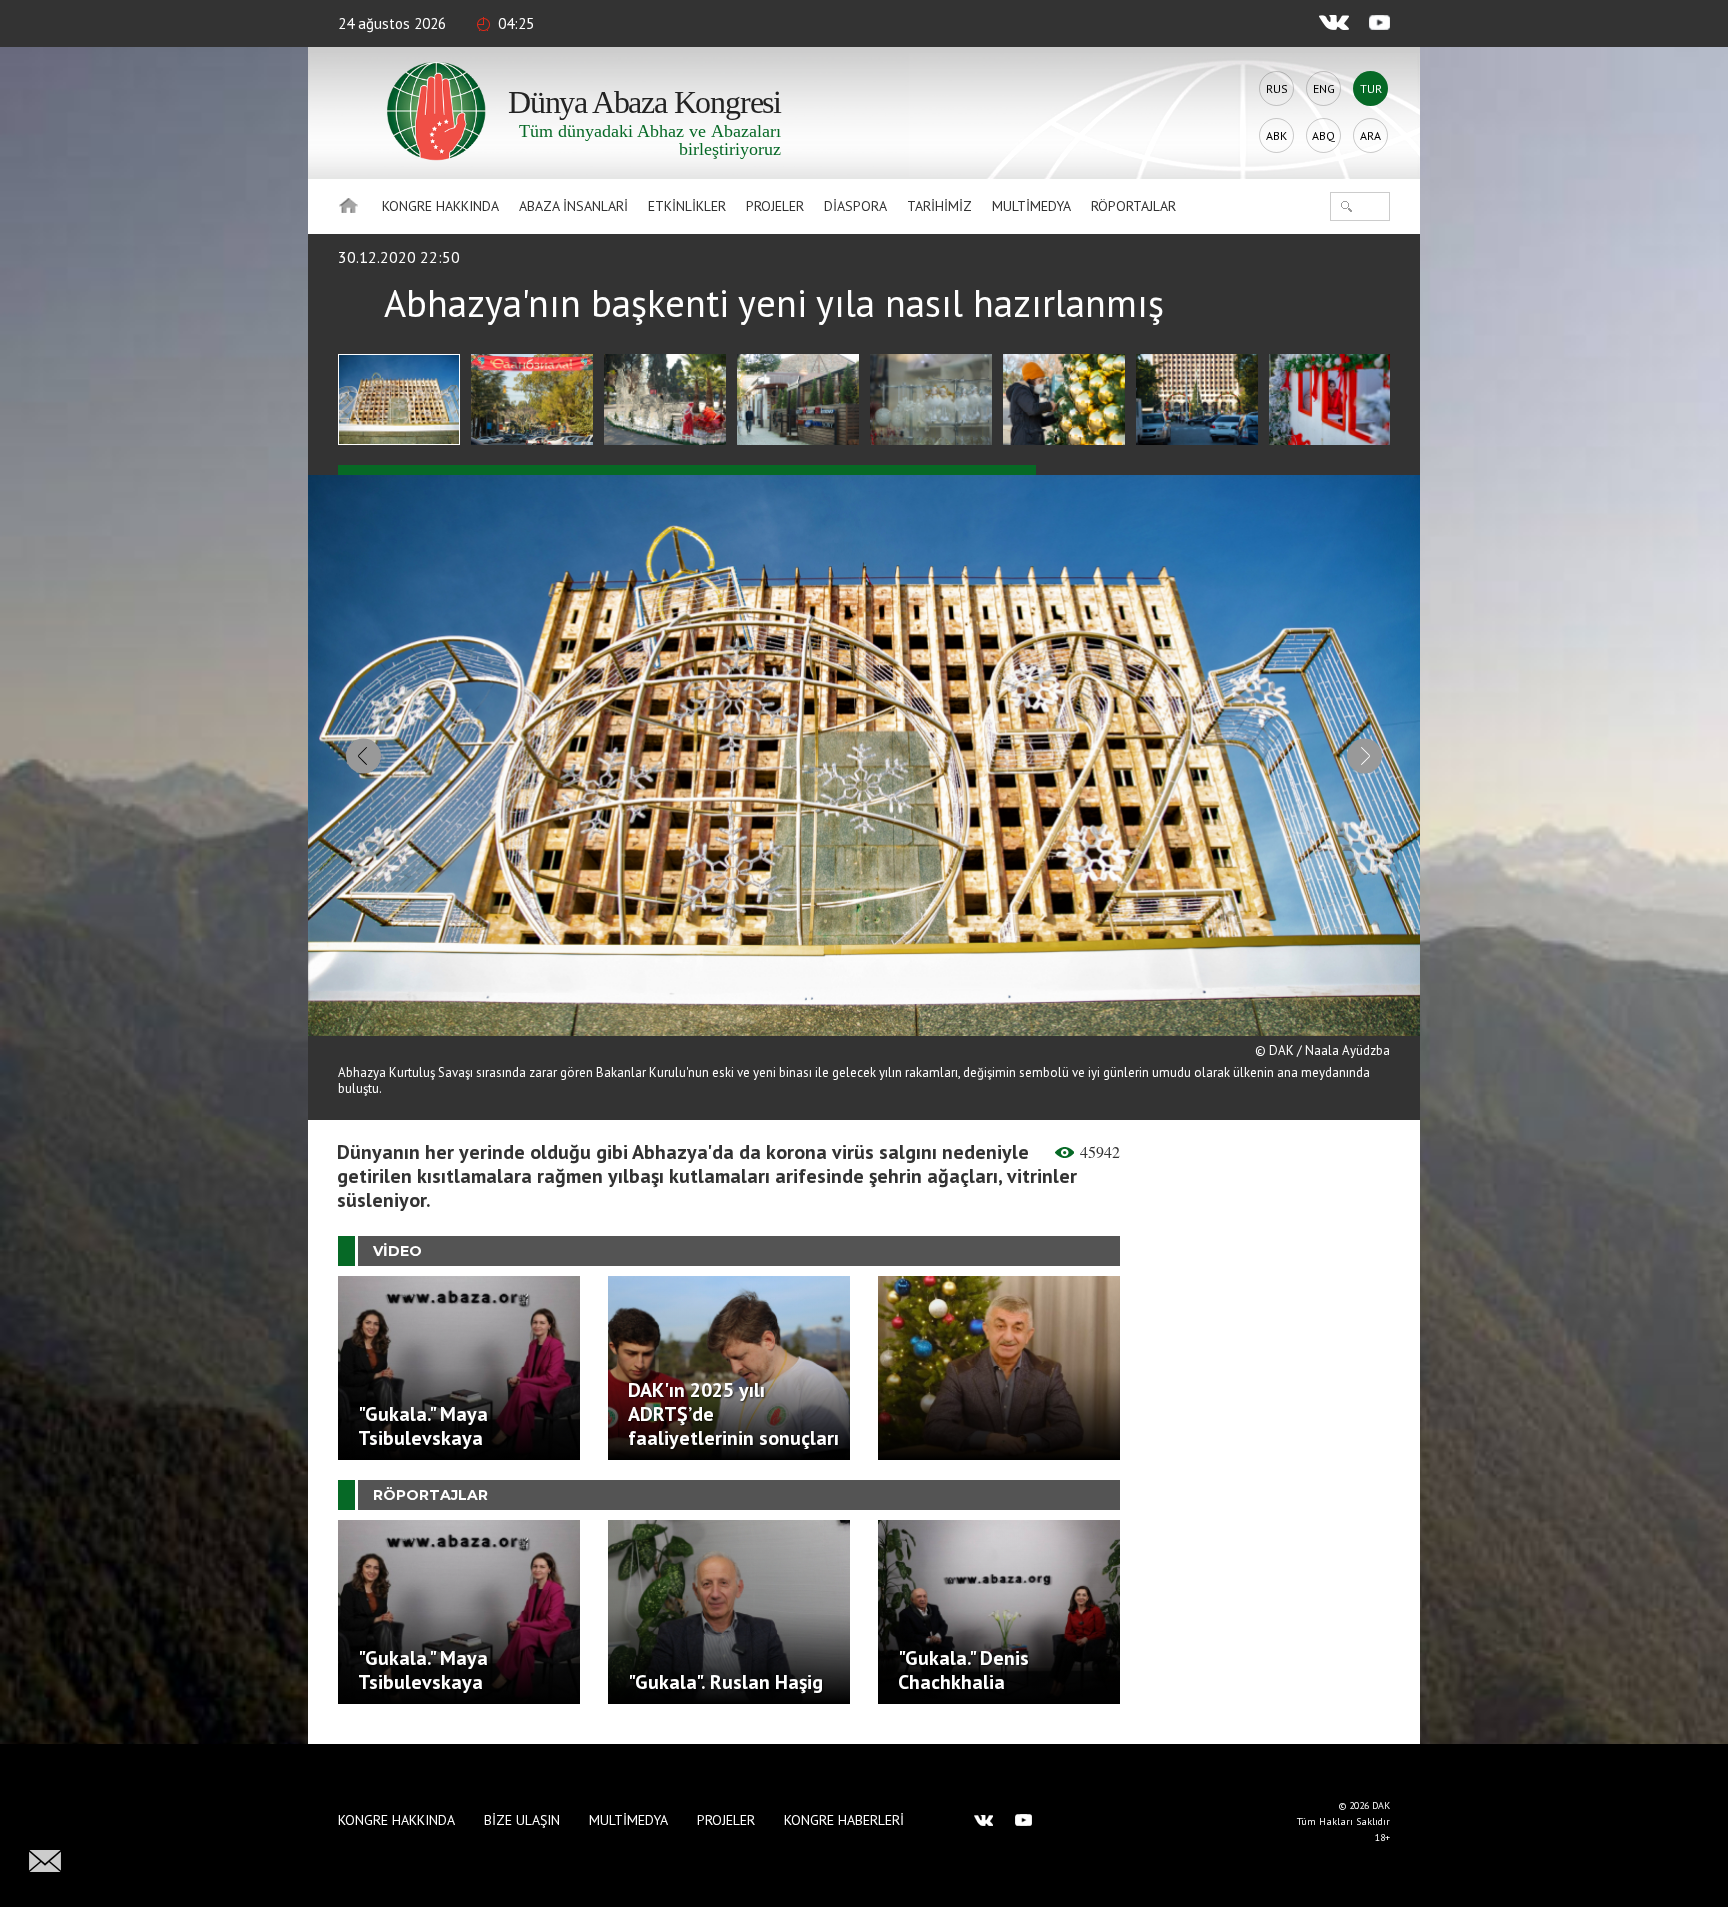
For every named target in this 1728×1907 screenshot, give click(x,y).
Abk (1276, 135)
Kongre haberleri (844, 1820)
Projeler (775, 206)
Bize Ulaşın (522, 1820)
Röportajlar (1133, 206)
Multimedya (1031, 206)
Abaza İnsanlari (573, 206)
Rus (1277, 88)
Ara (1370, 135)
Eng (1324, 88)
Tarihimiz (939, 206)
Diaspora (855, 206)
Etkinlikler (687, 206)
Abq (1323, 135)
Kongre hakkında (440, 206)
